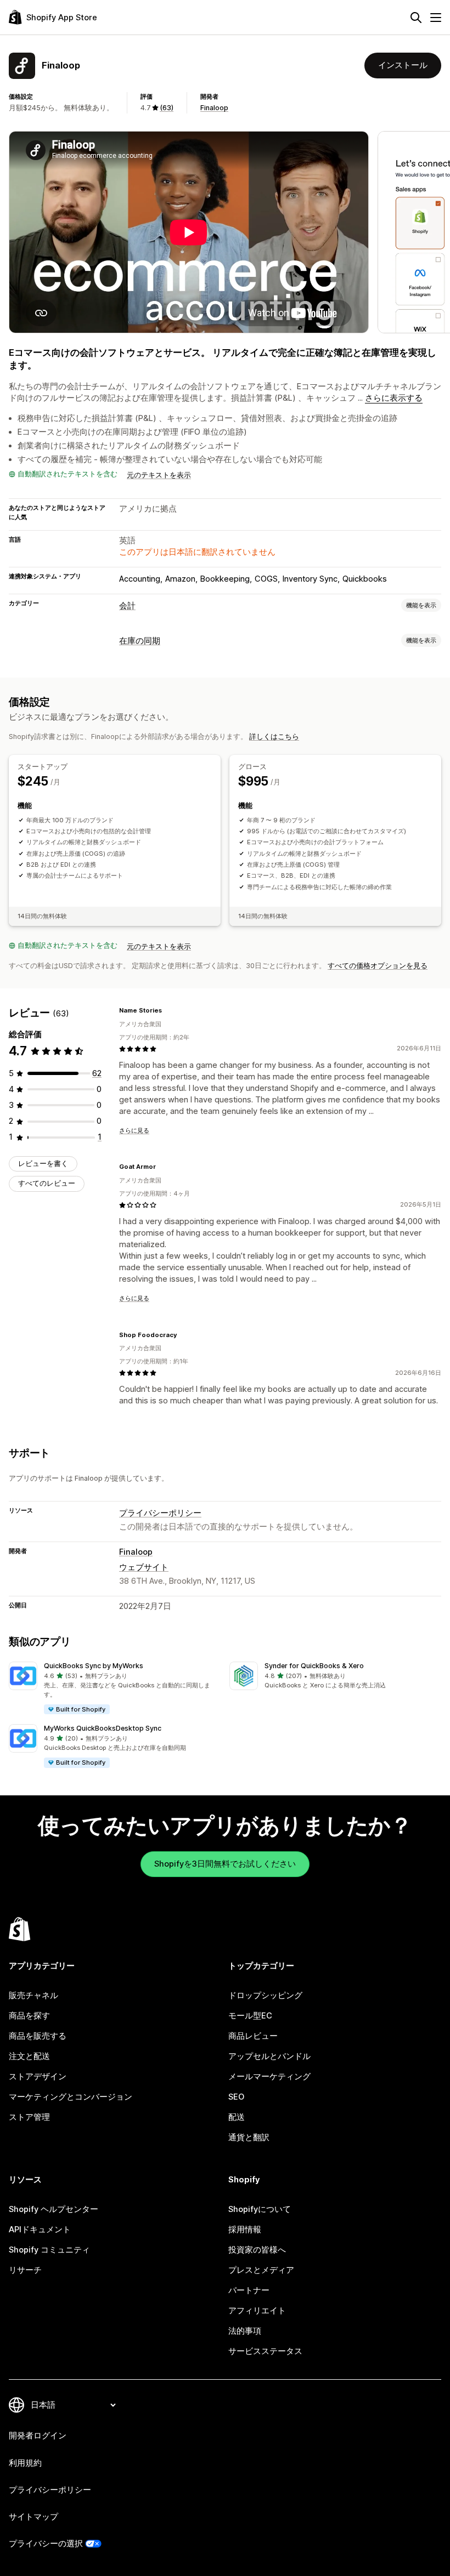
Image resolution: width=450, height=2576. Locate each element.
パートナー (249, 2290)
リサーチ (25, 2270)
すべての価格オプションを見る (378, 966)
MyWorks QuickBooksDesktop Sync (103, 1728)
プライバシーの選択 (46, 2544)
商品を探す (29, 2016)
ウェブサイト (144, 1567)
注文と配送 (29, 2056)
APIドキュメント (40, 2230)
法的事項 (245, 2331)
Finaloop (214, 108)
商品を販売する (38, 2036)
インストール (403, 65)
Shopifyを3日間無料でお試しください (225, 1864)
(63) (167, 108)
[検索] (416, 18)
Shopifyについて (260, 2209)
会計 (127, 606)
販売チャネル (33, 1995)
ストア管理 (29, 2117)
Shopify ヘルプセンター (54, 2209)
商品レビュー (253, 2036)
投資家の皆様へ (257, 2250)
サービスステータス (265, 2351)
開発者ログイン (38, 2436)
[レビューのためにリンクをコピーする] (168, 1011)
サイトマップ (33, 2517)
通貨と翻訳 (249, 2137)
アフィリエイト (257, 2311)
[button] (115, 1688)
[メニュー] (436, 18)
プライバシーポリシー (160, 1513)
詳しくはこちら (274, 737)
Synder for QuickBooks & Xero (314, 1666)
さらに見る (134, 1130)
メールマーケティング (269, 2077)
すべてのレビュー (47, 1183)
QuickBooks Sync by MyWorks (94, 1666)
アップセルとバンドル (269, 2056)
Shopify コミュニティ (49, 2250)
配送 (237, 2117)
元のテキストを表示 (159, 475)
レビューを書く (43, 1164)
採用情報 (245, 2230)
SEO (236, 2097)
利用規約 (25, 2463)
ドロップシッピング (265, 1995)
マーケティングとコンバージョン (71, 2097)
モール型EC (250, 2016)
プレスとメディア (261, 2270)
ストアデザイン (38, 2077)
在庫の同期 (140, 641)
